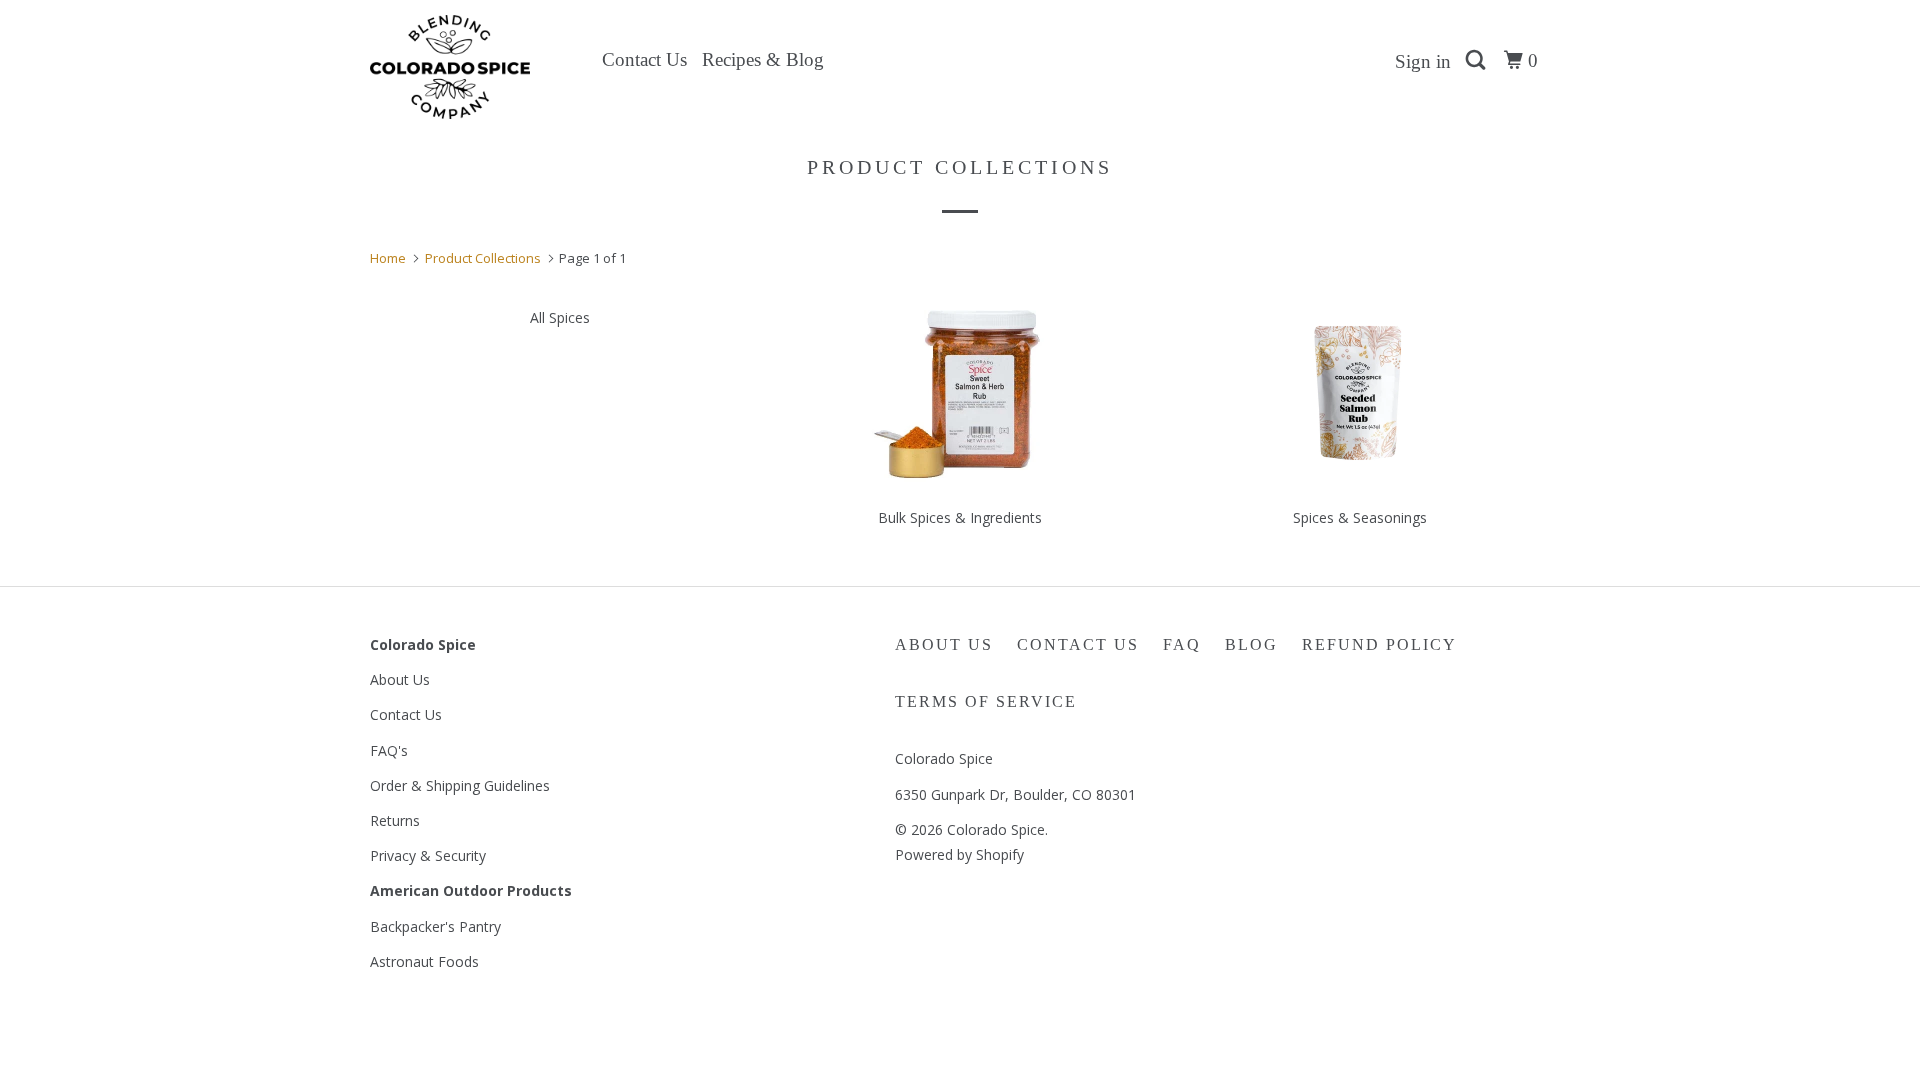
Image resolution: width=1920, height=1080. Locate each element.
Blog (1251, 644)
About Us (400, 679)
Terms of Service (986, 701)
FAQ (1182, 644)
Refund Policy (1379, 644)
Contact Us (644, 59)
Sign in (1423, 61)
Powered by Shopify (959, 854)
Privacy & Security (428, 855)
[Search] (1477, 60)
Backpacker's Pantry (435, 926)
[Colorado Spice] (472, 67)
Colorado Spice (996, 829)
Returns (395, 820)
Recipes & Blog (763, 59)
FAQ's (389, 750)
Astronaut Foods (424, 961)
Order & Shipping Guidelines (460, 785)
